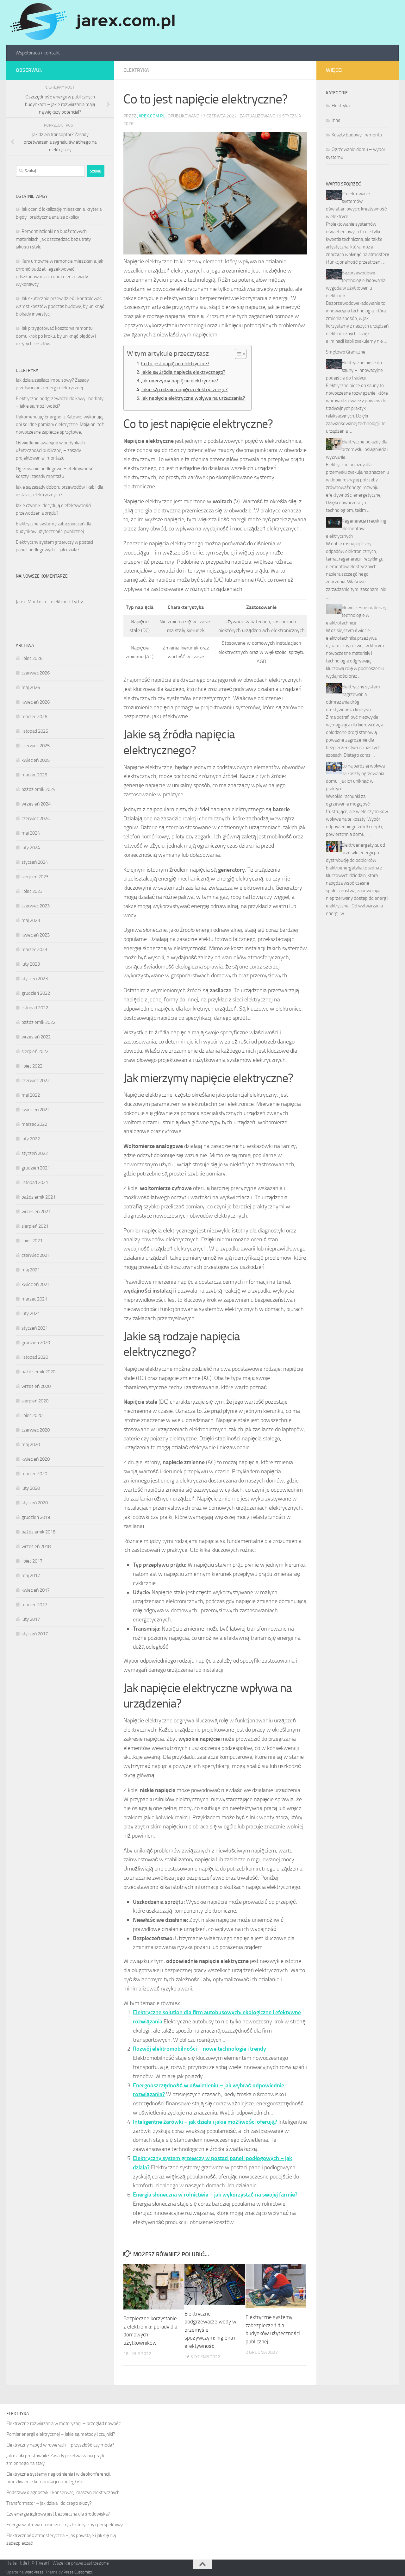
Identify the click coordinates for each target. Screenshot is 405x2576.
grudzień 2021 (36, 1168)
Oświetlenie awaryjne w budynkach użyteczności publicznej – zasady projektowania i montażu (50, 450)
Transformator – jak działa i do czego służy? (49, 2503)
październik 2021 (38, 1197)
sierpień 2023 (35, 877)
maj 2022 (31, 1095)
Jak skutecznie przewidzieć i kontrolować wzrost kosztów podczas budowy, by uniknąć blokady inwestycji (60, 306)
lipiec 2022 (32, 1066)
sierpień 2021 (35, 1226)
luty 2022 (31, 1139)
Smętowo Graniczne (346, 352)
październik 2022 (38, 1022)
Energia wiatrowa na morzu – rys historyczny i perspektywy (65, 2525)
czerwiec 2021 (36, 1255)
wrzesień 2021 (36, 1212)
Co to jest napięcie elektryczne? (175, 364)
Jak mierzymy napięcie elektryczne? (180, 381)
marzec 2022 (34, 1124)
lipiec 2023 (32, 891)
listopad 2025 (35, 731)
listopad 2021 (35, 1182)
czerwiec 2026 (36, 673)
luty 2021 (31, 1313)
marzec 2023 (34, 950)
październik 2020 (38, 1372)
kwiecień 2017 (36, 1590)
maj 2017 (31, 1576)
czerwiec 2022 (36, 1081)
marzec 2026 (34, 717)
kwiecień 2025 (36, 760)
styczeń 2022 (35, 1153)
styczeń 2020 (35, 1503)
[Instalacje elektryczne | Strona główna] (92, 22)
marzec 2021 (34, 1299)
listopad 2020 (35, 1357)
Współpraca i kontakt (38, 53)
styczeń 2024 (35, 862)
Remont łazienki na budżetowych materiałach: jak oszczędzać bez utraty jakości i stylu (53, 239)
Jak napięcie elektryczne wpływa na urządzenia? (193, 398)
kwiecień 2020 (36, 1459)
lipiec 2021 (32, 1241)
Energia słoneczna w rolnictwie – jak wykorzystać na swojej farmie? (215, 2195)
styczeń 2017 (35, 1634)
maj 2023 (31, 920)
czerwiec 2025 (36, 746)
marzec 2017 (34, 1605)
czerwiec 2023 (36, 906)
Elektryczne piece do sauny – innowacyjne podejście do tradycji (354, 370)
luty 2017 (31, 1619)
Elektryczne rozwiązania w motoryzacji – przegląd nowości (64, 2423)
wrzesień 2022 (36, 1037)
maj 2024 (31, 833)
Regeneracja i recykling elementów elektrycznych (356, 529)
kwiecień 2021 (36, 1284)
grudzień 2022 (36, 993)
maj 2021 (31, 1270)
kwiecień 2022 (36, 1110)
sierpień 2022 (35, 1051)
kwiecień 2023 (36, 935)
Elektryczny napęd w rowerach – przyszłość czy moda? (60, 2445)
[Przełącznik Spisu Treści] (237, 354)
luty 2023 (31, 964)
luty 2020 (31, 1488)
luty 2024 (31, 848)
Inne (336, 120)
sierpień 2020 (35, 1401)
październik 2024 (38, 789)
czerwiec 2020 (36, 1430)
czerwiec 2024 (36, 818)
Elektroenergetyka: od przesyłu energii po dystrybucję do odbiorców (355, 853)
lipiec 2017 (32, 1561)
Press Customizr (78, 2572)
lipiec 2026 (32, 658)
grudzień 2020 (36, 1343)
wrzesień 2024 (36, 804)
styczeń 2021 (35, 1328)
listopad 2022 (35, 1008)
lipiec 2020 (32, 1415)
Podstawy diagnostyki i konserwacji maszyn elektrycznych (63, 2492)
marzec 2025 (34, 775)
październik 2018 (38, 1532)
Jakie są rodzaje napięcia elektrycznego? (184, 389)
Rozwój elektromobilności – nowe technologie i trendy (199, 2049)
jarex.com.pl (151, 116)
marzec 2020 (34, 1474)
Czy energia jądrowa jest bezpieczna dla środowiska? (58, 2514)
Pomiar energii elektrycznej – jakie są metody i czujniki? (61, 2434)
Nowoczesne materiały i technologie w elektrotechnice (357, 615)
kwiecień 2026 (36, 702)
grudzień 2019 (36, 1517)
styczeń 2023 (35, 979)
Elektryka (136, 70)
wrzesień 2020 (36, 1386)
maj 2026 (31, 687)
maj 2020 (31, 1445)
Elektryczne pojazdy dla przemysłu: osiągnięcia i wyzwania (357, 449)
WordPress (34, 2572)
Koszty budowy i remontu (357, 135)
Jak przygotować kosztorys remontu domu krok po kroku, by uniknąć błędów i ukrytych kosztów (56, 336)
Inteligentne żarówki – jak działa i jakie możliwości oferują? (205, 2122)
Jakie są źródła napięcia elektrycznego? (183, 372)
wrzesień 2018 (36, 1546)
